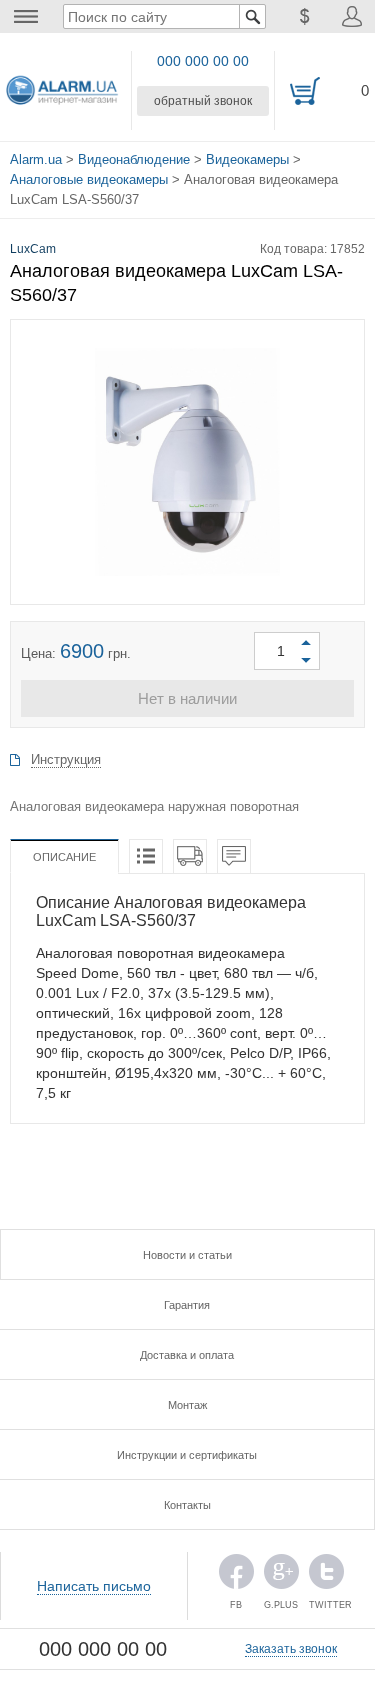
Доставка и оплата (187, 1355)
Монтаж (187, 1405)
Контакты (187, 1505)
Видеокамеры (247, 159)
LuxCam (33, 249)
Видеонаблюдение (134, 159)
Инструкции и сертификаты (187, 1455)
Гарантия (187, 1305)
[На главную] (62, 91)
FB (236, 1576)
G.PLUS (281, 1576)
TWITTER (326, 1576)
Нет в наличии (187, 698)
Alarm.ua (36, 159)
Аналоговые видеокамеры (89, 179)
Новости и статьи (187, 1255)
